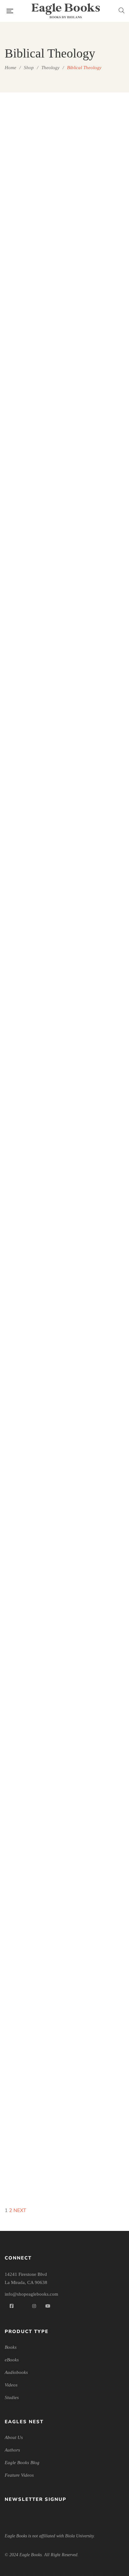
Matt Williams (36, 954)
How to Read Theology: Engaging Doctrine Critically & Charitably (32, 1506)
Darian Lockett (100, 290)
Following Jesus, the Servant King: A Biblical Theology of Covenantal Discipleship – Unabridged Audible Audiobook (97, 1082)
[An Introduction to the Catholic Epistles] (97, 147)
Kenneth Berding (100, 1749)
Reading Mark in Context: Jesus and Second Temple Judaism (32, 1861)
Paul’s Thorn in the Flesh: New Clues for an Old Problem (97, 1730)
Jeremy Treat (100, 436)
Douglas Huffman (36, 1308)
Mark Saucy (36, 1671)
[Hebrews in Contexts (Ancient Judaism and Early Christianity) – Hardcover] (97, 1235)
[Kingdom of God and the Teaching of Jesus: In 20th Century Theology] (32, 1589)
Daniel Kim (100, 1316)
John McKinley (100, 2189)
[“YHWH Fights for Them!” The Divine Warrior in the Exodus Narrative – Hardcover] (32, 147)
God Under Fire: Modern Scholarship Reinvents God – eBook (32, 1290)
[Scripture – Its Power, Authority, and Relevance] (97, 1805)
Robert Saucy (100, 1956)
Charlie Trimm (36, 306)
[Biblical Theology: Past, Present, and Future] (32, 363)
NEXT (20, 2210)
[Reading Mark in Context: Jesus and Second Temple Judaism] (32, 1805)
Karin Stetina (36, 2172)
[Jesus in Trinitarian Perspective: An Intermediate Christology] (97, 1373)
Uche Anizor (36, 1524)
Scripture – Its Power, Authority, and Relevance (97, 1938)
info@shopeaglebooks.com (31, 2294)
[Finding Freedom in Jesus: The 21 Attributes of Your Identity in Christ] (32, 795)
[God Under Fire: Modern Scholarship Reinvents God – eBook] (32, 1235)
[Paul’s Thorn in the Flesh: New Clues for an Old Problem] (97, 1589)
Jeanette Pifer (36, 1879)
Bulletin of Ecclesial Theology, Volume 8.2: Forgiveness (97, 418)
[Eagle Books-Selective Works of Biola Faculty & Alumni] (66, 11)
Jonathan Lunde (36, 644)
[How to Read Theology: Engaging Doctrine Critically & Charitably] (32, 1373)
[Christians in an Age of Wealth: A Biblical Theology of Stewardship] (32, 562)
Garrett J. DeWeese (100, 1532)
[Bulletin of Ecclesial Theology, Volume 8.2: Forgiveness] (97, 363)
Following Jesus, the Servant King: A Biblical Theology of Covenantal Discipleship (32, 1152)
